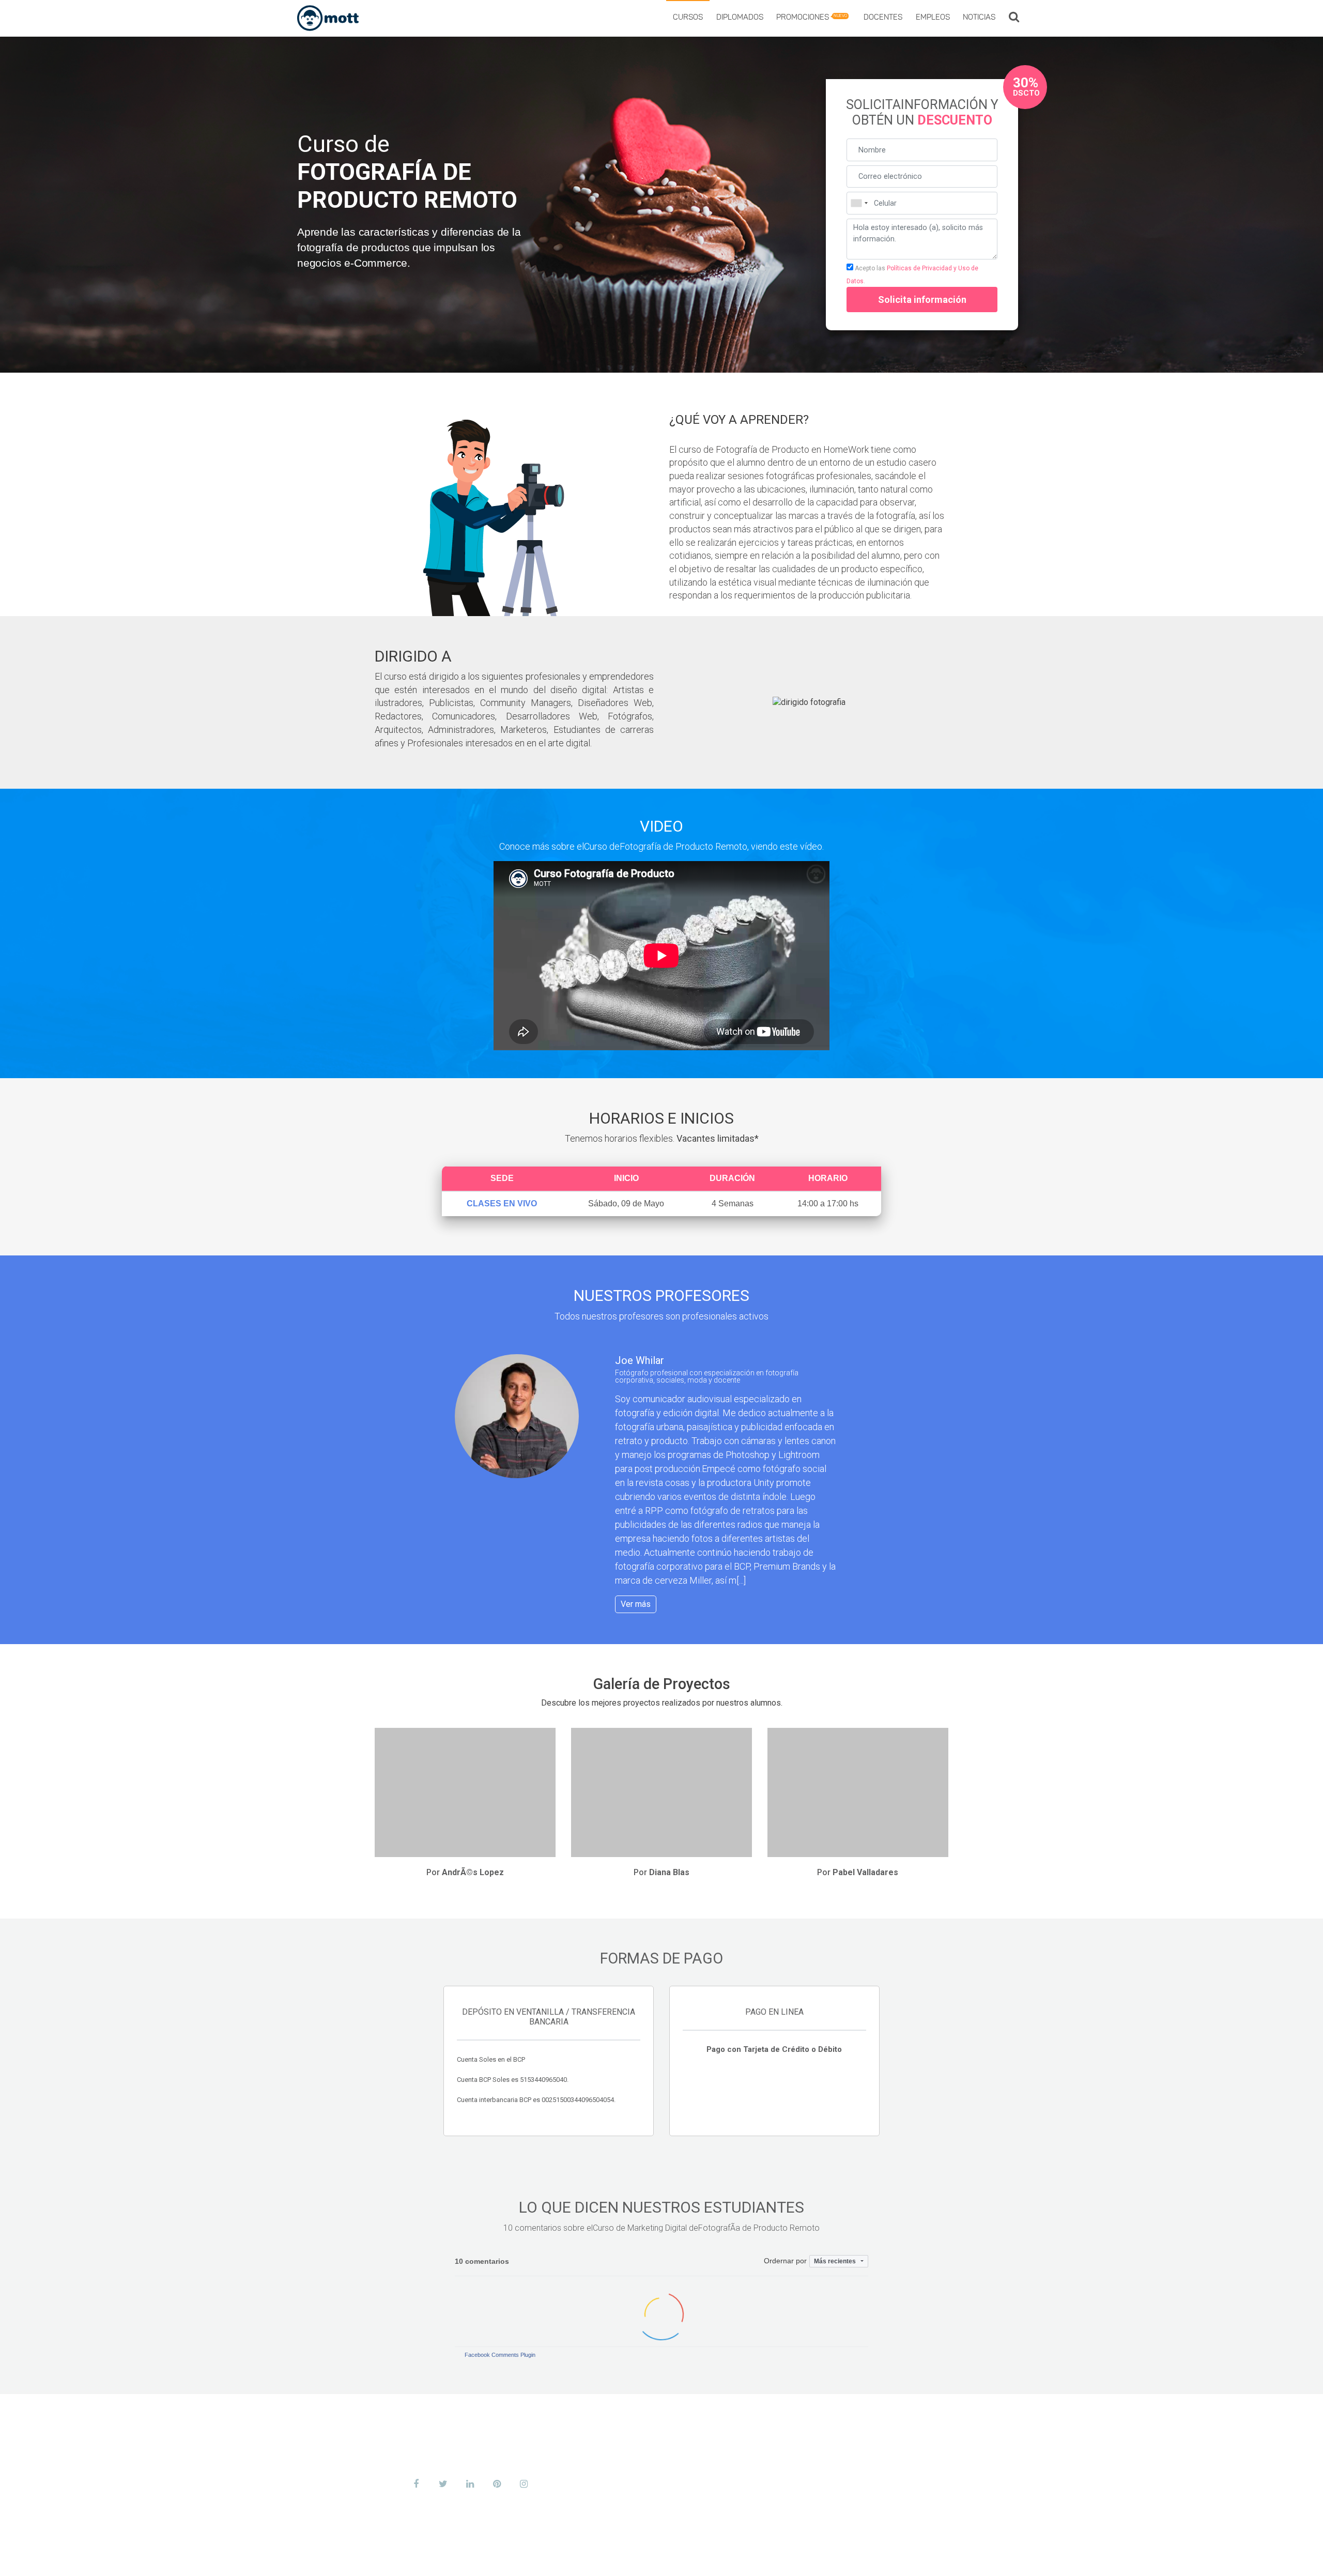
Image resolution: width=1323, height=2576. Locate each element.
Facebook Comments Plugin (500, 2355)
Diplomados (740, 18)
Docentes (883, 18)
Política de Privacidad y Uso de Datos (852, 2557)
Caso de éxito (827, 2488)
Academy (816, 2440)
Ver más (636, 1604)
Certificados (825, 2456)
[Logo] (328, 18)
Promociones (812, 18)
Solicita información (922, 300)
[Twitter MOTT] (443, 2484)
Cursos (688, 18)
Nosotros (819, 2424)
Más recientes (836, 2261)
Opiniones (819, 2472)
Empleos (933, 18)
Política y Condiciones (743, 2557)
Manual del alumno (663, 2557)
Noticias (979, 18)
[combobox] (859, 203)
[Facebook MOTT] (416, 2484)
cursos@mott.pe (453, 2465)
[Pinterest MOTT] (497, 2484)
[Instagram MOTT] (524, 2484)
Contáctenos (826, 2504)
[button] (1014, 18)
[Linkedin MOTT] (470, 2484)
